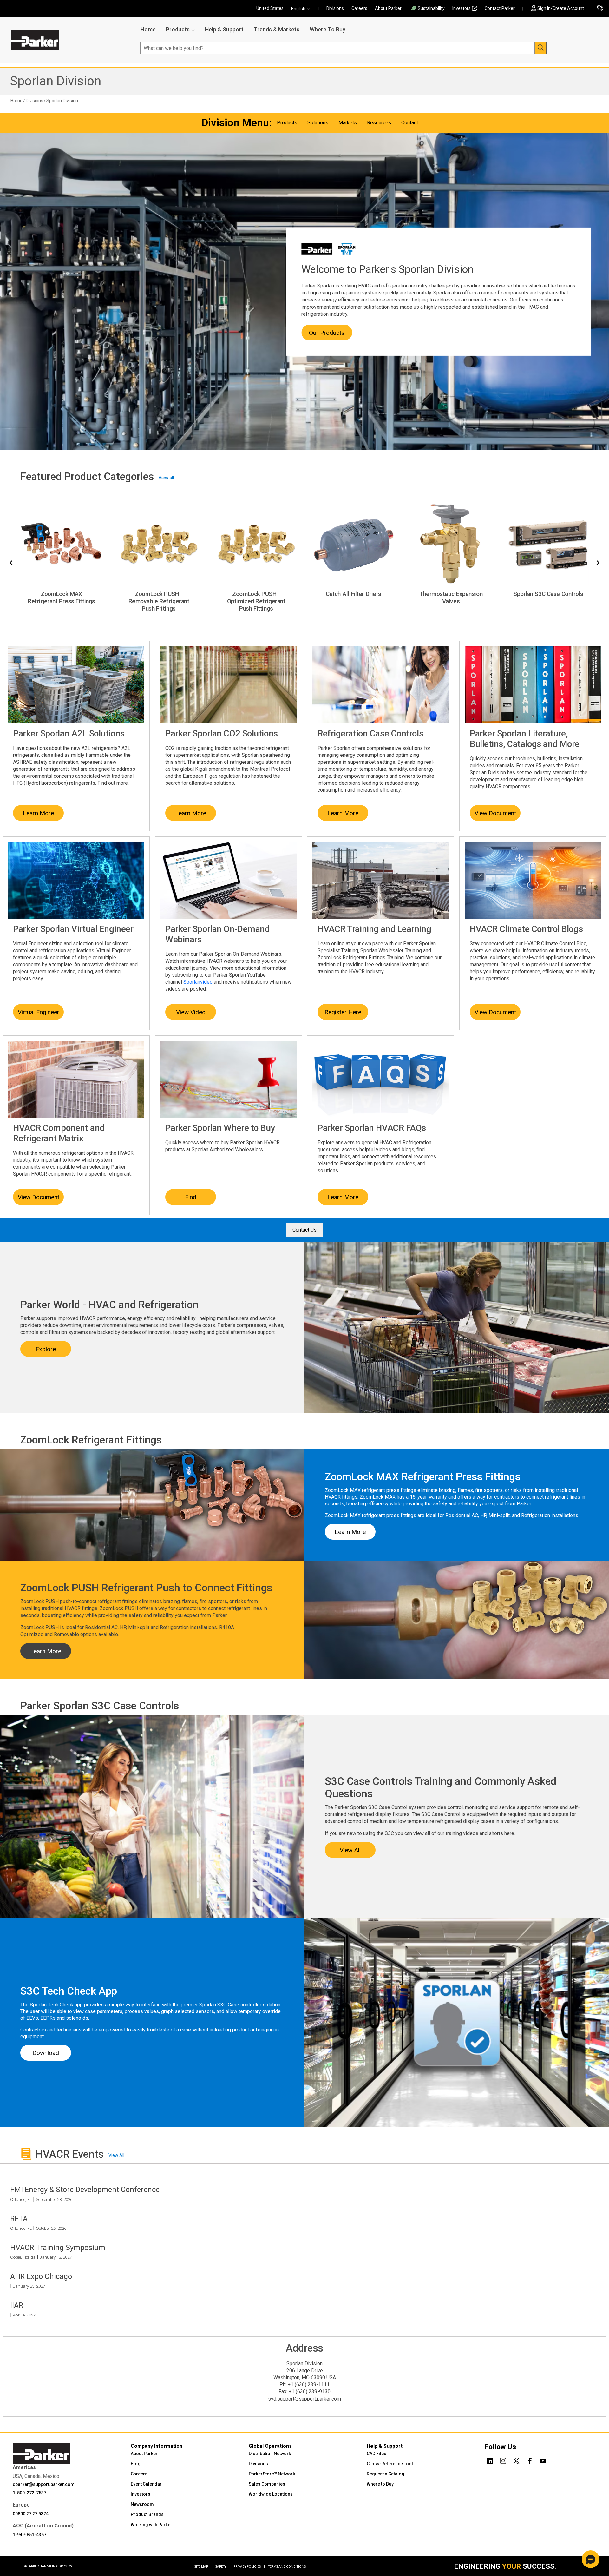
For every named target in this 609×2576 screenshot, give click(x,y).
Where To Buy (327, 29)
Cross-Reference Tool (390, 2464)
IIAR (17, 2305)
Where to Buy (380, 2484)
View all (166, 478)
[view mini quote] (600, 9)
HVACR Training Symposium (58, 2248)
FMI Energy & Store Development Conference (85, 2190)
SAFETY (223, 2567)
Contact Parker (500, 8)
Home (148, 29)
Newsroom (142, 2504)
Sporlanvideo (198, 982)
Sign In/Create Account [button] (561, 8)
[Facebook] (530, 2460)
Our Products (327, 333)
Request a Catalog (386, 2474)
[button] (303, 9)
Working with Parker (151, 2525)
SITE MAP (203, 2567)
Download (46, 2053)
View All (350, 1850)
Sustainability (431, 8)
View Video (191, 1012)
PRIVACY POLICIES (249, 2567)
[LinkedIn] (490, 2460)
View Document (495, 813)
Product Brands (147, 2514)
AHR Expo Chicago (41, 2276)
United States (270, 8)
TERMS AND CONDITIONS (287, 2567)
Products (178, 29)
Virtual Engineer (39, 1012)
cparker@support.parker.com (44, 2484)
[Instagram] (503, 2460)
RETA (19, 2219)
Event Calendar (146, 2484)
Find (191, 1197)
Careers (359, 8)
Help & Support (224, 29)
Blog (136, 2464)
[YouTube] (543, 2460)
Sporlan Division (56, 81)
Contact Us (304, 1230)
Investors (462, 8)
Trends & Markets (277, 29)
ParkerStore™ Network (272, 2474)
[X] (516, 2460)
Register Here (343, 1012)
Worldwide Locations (271, 2494)
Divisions (335, 8)
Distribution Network (270, 2454)
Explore (46, 1349)
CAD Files (377, 2454)
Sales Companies (267, 2484)
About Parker (388, 8)
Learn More (38, 813)
